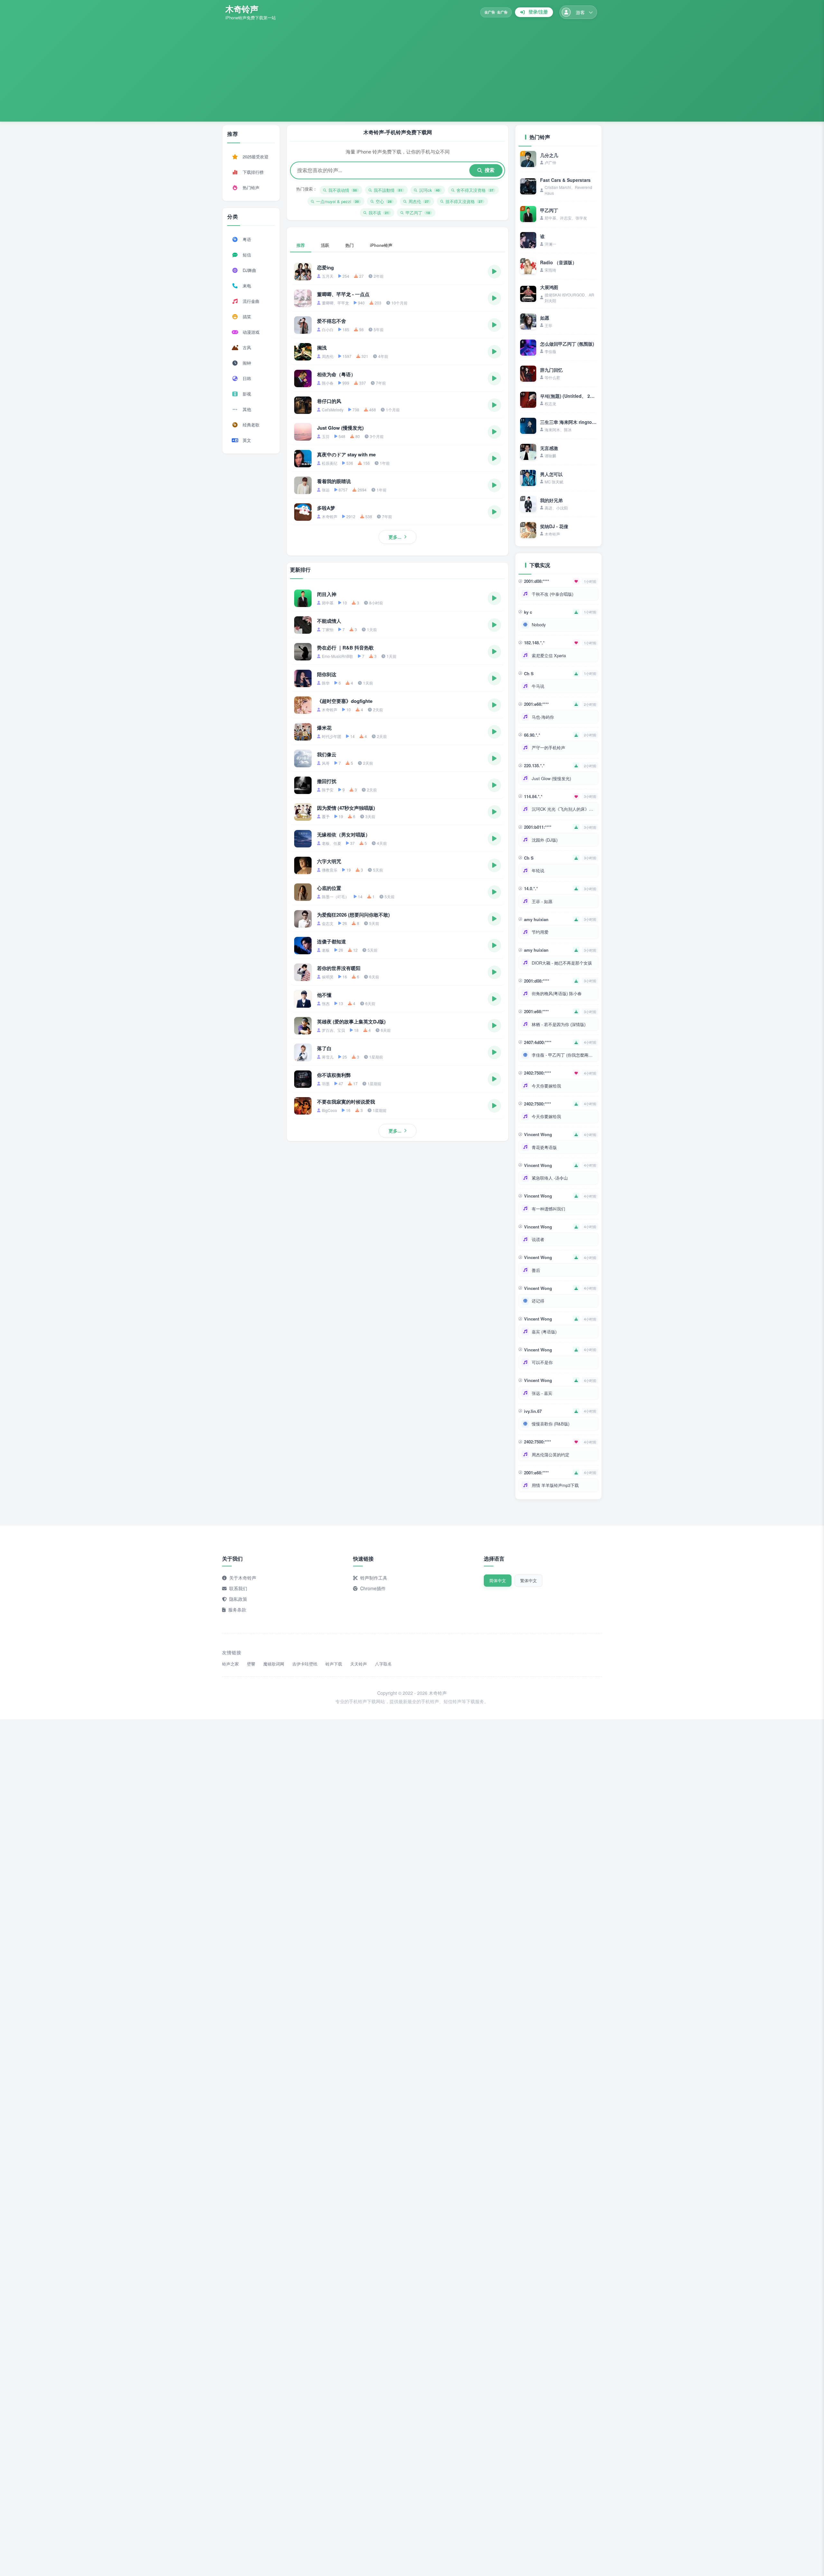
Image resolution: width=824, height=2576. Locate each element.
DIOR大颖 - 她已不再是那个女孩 (562, 963)
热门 (350, 245)
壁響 (251, 1664)
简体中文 (498, 1580)
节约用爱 (540, 932)
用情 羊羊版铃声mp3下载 (555, 1485)
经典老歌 (251, 425)
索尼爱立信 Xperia (549, 655)
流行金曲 (251, 301)
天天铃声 (359, 1664)
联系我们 (238, 1588)
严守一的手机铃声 (548, 747)
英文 (247, 440)
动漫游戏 (251, 332)
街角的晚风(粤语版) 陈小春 (557, 993)
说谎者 (538, 1239)
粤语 (247, 239)
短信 (247, 255)
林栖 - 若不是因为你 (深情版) (559, 1024)
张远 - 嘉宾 (542, 1393)
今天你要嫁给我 (546, 1086)
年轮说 (538, 870)
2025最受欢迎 (256, 157)
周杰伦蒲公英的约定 (551, 1455)
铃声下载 (334, 1664)
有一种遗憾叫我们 (548, 1209)
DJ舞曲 (249, 270)
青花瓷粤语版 (544, 1147)
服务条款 (237, 1610)
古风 (247, 347)
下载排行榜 (253, 172)
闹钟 (247, 363)
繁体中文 (529, 1580)
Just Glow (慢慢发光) (551, 778)
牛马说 (538, 686)
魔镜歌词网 (274, 1664)
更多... (395, 537)
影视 (247, 394)
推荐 (301, 245)
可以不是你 (542, 1362)
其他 (247, 409)
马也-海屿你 (543, 717)
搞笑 (247, 317)
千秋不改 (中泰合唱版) (552, 594)
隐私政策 (238, 1599)
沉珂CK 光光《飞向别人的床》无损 (564, 809)
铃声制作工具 (374, 1578)
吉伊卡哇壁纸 (305, 1664)
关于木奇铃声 (243, 1578)
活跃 (325, 245)
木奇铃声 (242, 9)
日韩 (247, 378)
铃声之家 (230, 1664)
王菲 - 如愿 (542, 901)
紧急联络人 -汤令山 (550, 1178)
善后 (536, 1270)
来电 (247, 286)
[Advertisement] (412, 69)
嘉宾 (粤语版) (544, 1332)
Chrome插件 (373, 1588)
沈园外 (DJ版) (545, 840)
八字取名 (383, 1664)
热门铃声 (251, 187)
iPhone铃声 (381, 245)
